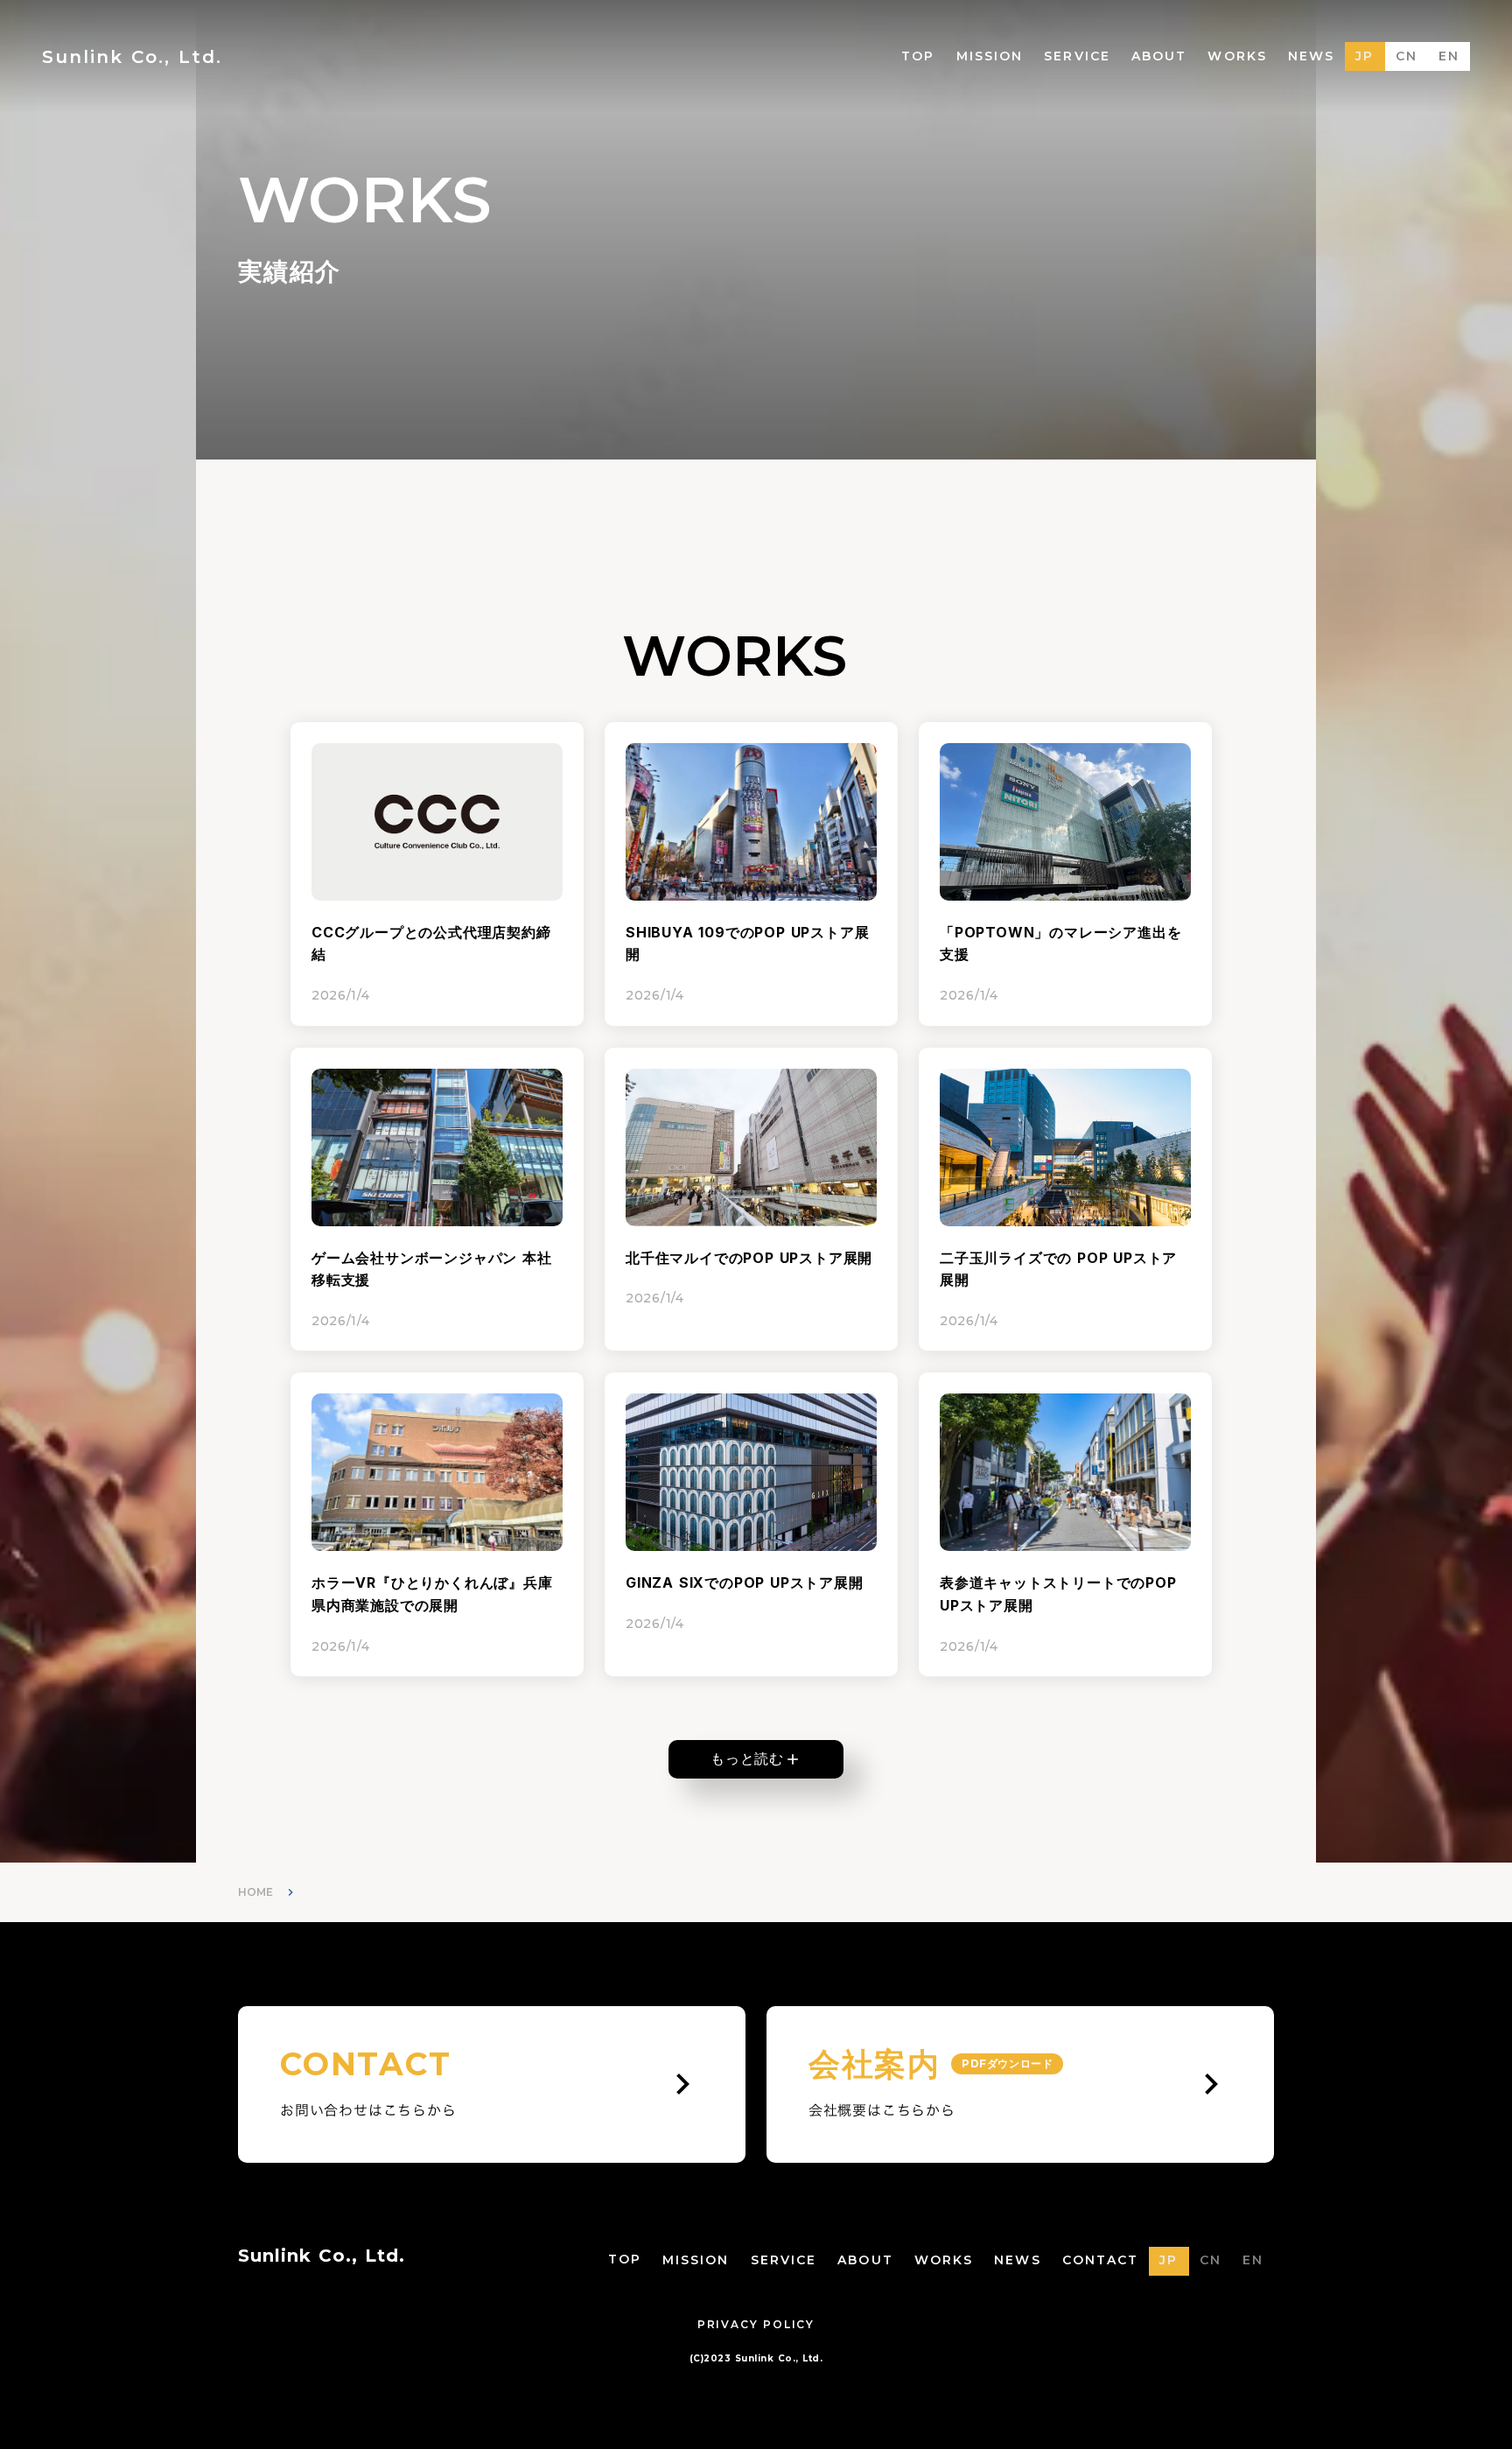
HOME (255, 1892)
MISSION (990, 56)
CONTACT (1101, 2260)
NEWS (1311, 56)
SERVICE (1077, 56)
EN (1449, 56)
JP (1365, 56)
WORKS (1237, 56)
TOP (918, 56)
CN (1407, 56)
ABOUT (1159, 56)
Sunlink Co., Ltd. (322, 2256)
